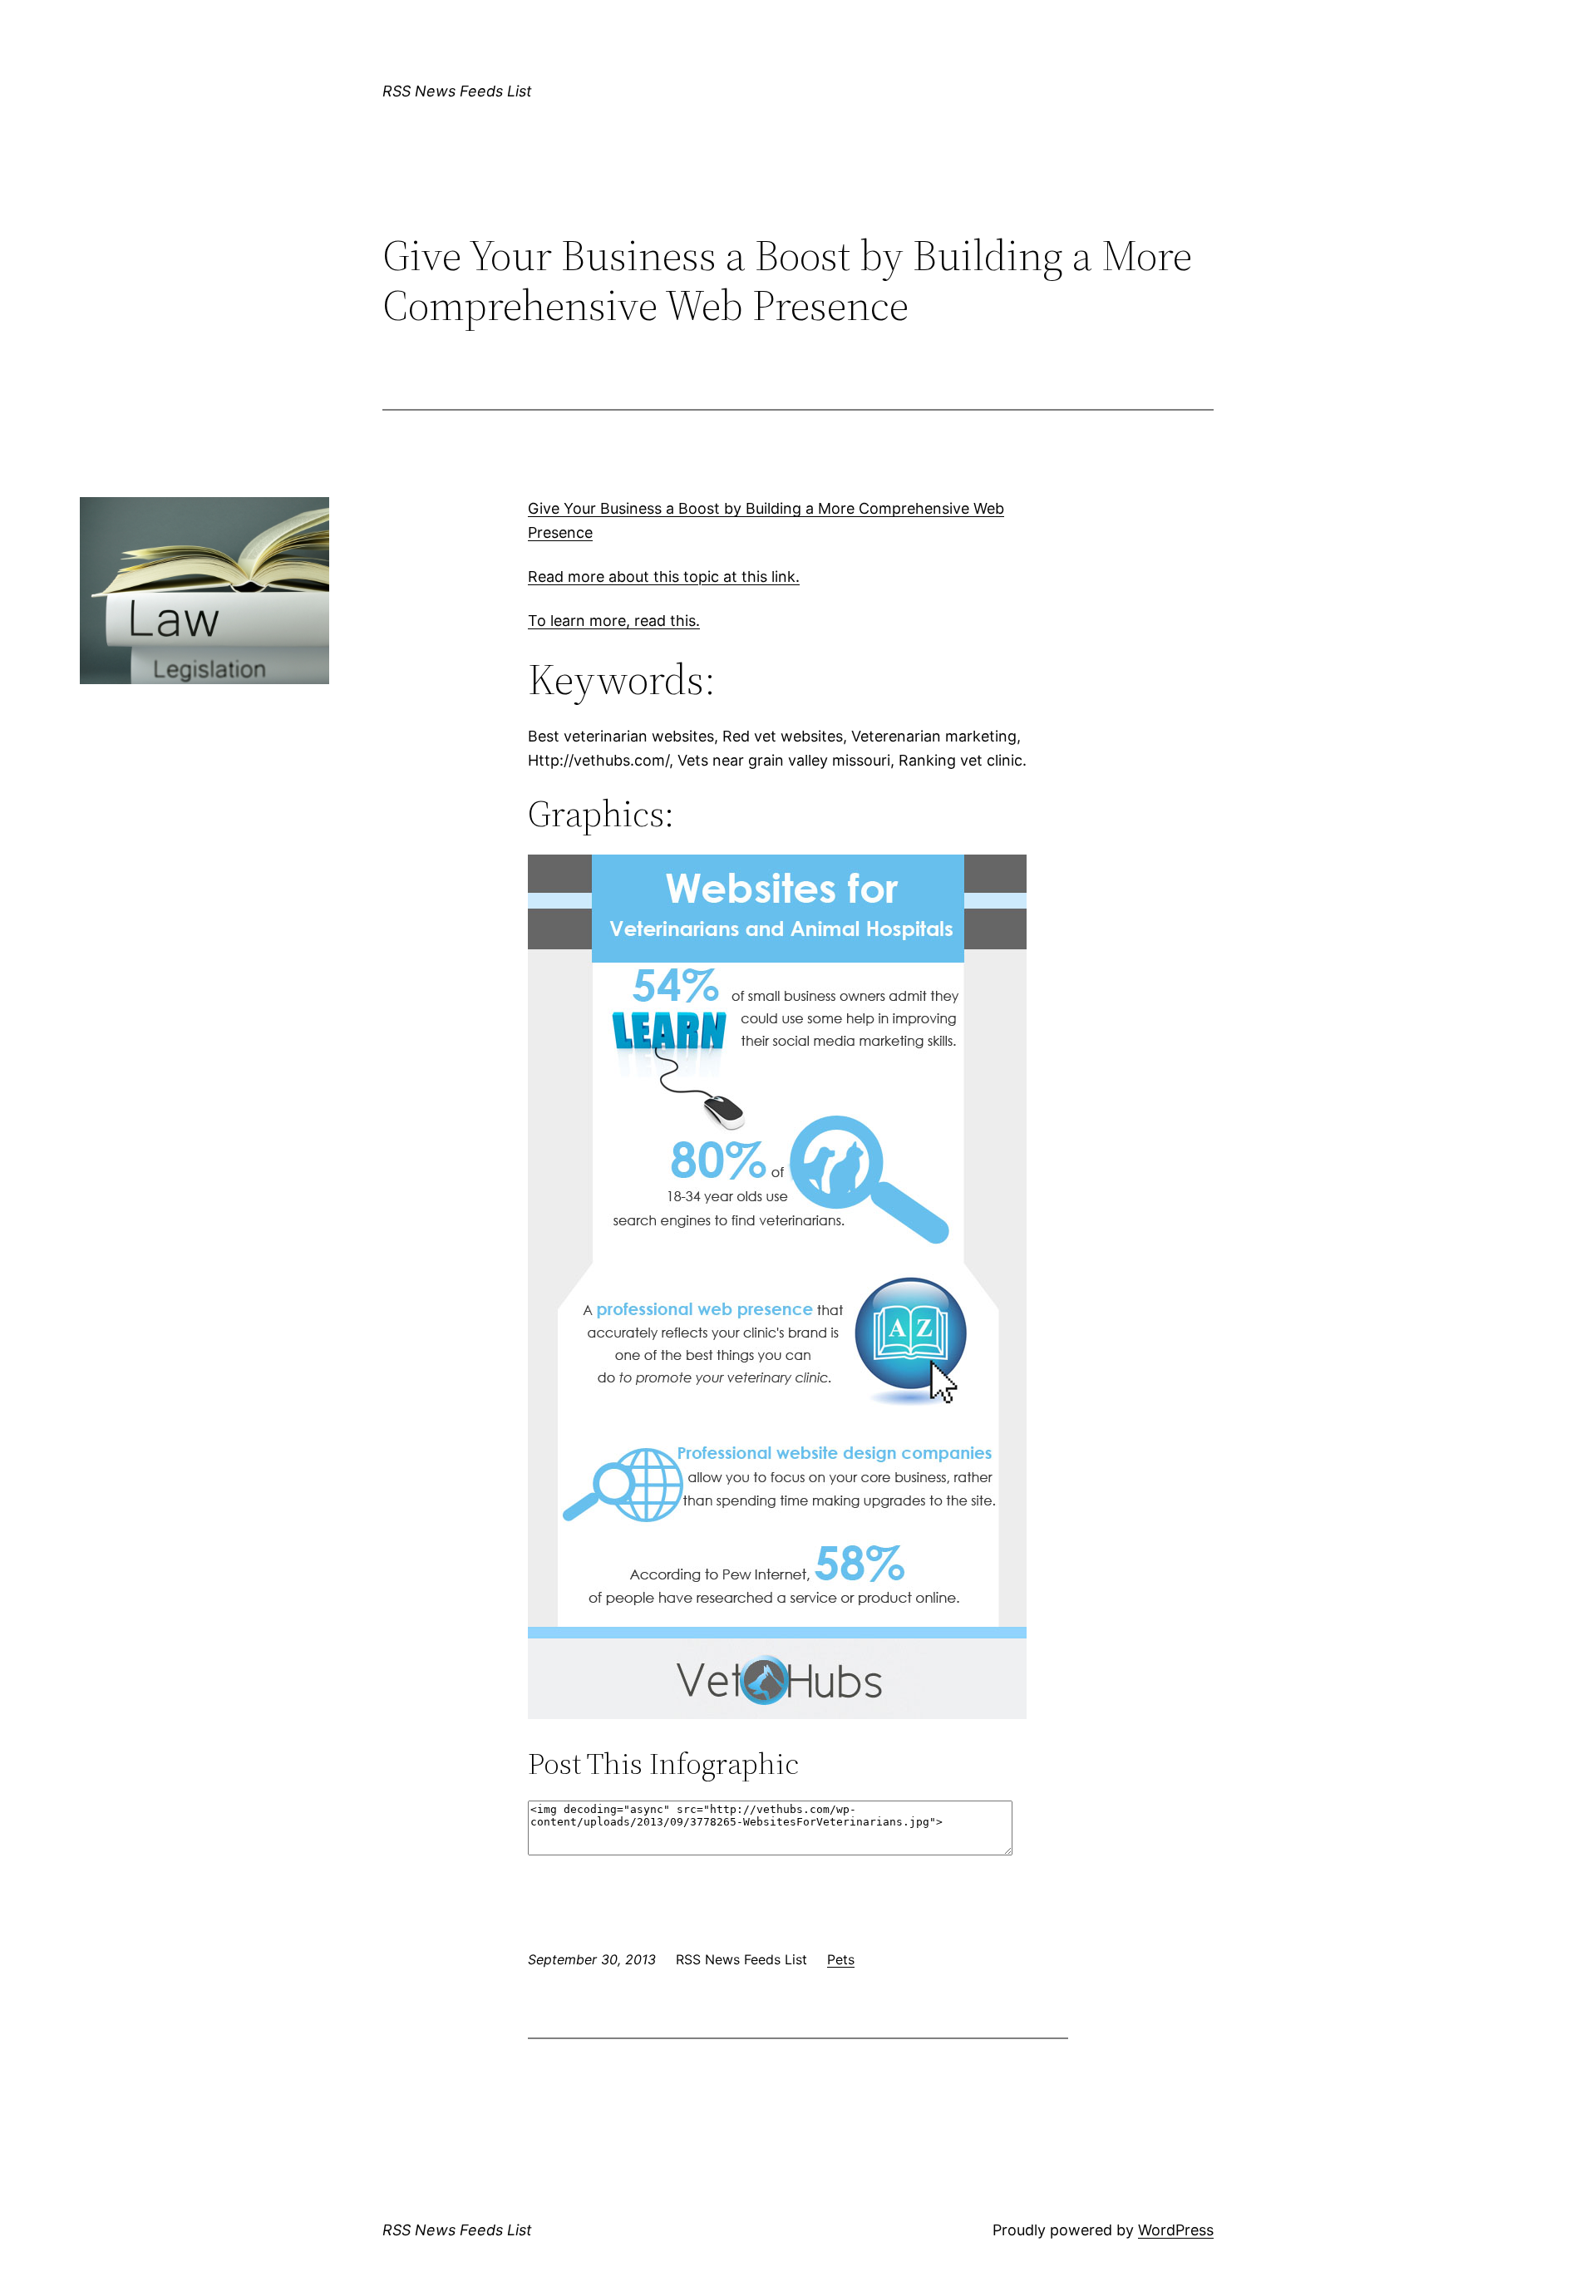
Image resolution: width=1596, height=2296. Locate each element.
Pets (841, 1959)
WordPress (1176, 2230)
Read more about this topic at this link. (664, 576)
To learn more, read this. (614, 621)
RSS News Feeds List (457, 91)
